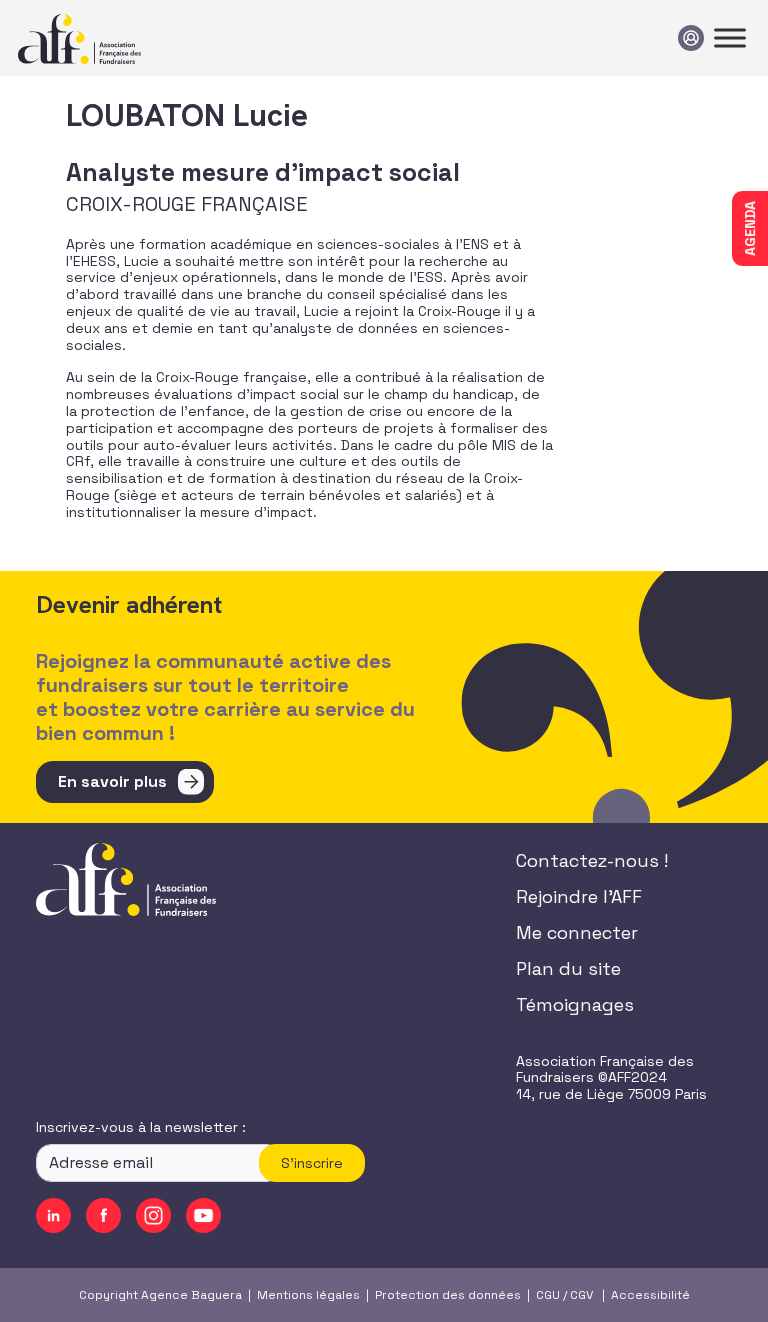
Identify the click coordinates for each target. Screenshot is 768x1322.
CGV (581, 1295)
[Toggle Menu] (730, 37)
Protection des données (448, 1295)
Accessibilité (650, 1295)
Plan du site (568, 968)
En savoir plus (112, 781)
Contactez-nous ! (592, 860)
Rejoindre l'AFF (579, 896)
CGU (548, 1295)
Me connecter (577, 932)
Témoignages (575, 1004)
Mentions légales (308, 1295)
